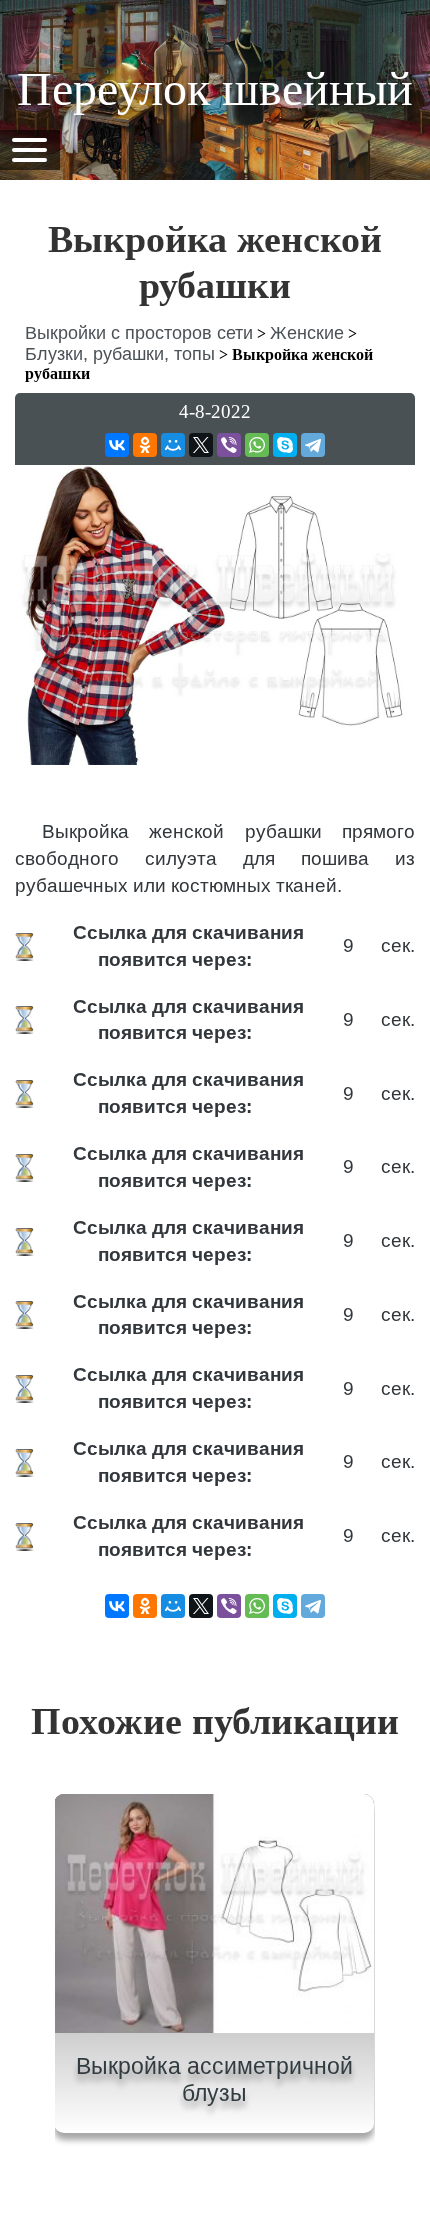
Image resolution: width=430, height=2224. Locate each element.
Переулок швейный (215, 88)
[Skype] (285, 445)
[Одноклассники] (145, 445)
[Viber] (229, 445)
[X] (201, 445)
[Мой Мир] (173, 445)
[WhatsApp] (257, 445)
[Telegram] (313, 445)
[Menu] (29, 148)
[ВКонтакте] (117, 445)
